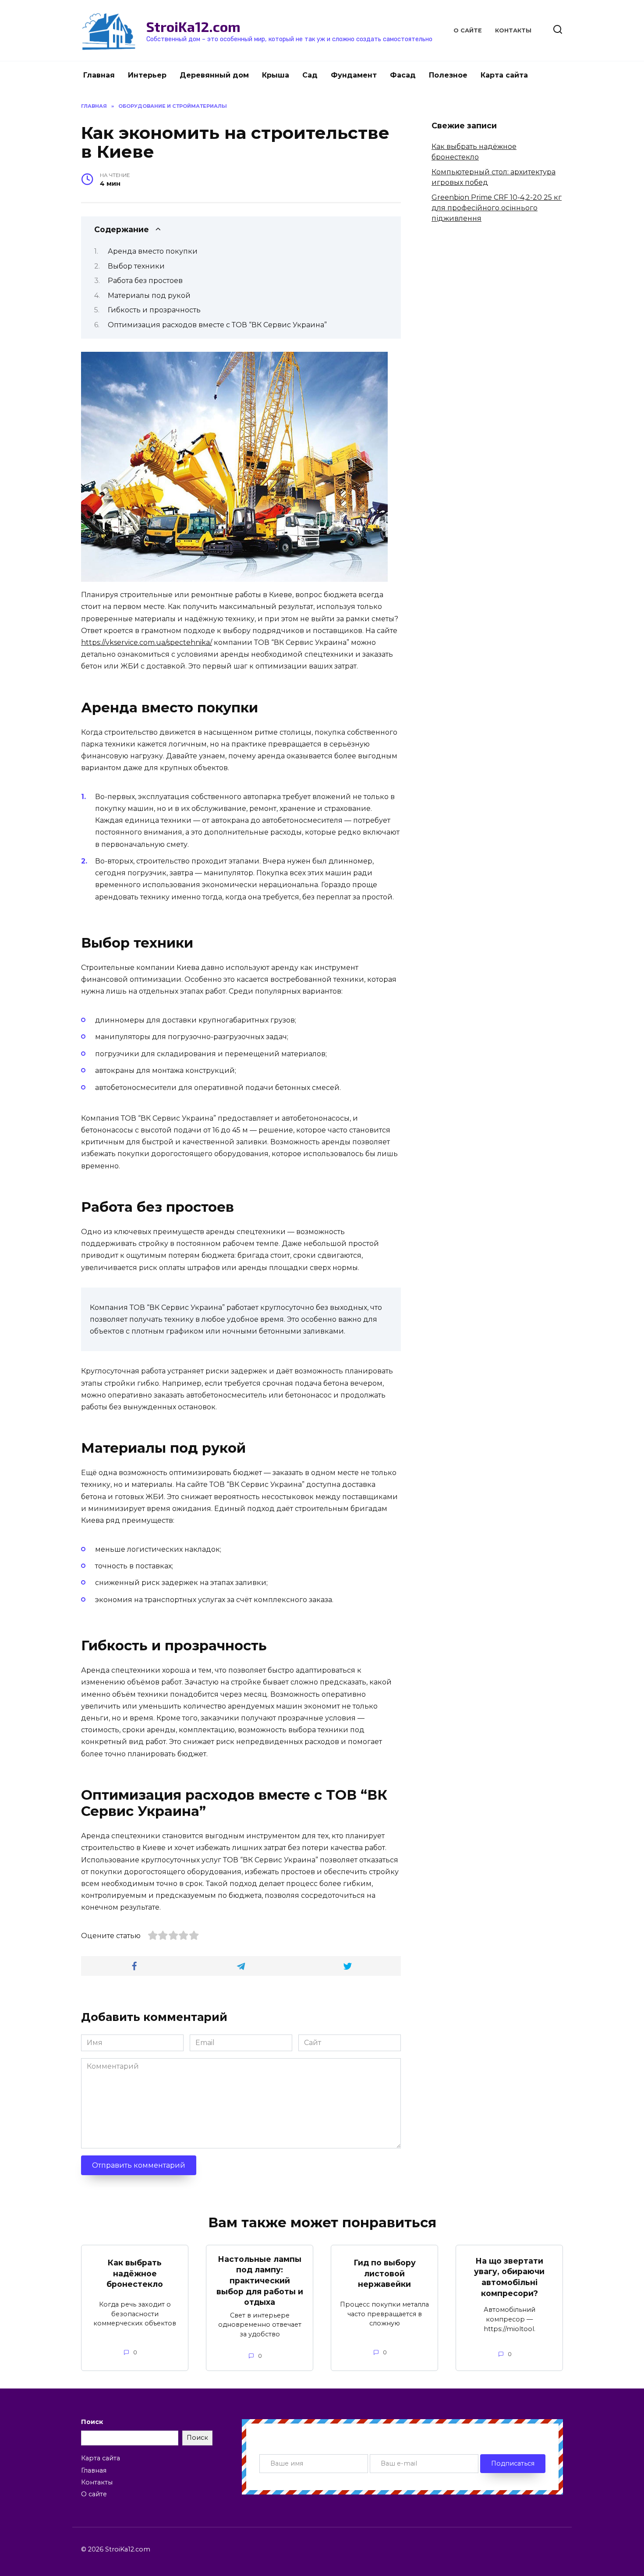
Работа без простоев (145, 281)
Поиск (92, 2422)
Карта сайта (504, 75)
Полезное (448, 75)
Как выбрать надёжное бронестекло (135, 2273)
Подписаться (513, 2463)
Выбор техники (136, 266)
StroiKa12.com (193, 26)
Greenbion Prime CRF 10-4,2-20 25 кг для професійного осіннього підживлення (497, 208)
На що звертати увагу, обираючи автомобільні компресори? (509, 2277)
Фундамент (354, 75)
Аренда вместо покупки (153, 251)
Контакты (513, 30)
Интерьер (147, 75)
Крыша (276, 75)
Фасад (403, 75)
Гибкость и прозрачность (154, 310)
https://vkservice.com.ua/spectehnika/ (147, 642)
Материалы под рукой (149, 295)
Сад (310, 75)
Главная (99, 75)
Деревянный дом (214, 75)
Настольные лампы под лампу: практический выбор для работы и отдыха (260, 2281)
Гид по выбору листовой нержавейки (385, 2273)
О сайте (468, 30)
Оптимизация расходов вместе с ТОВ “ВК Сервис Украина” (217, 325)
